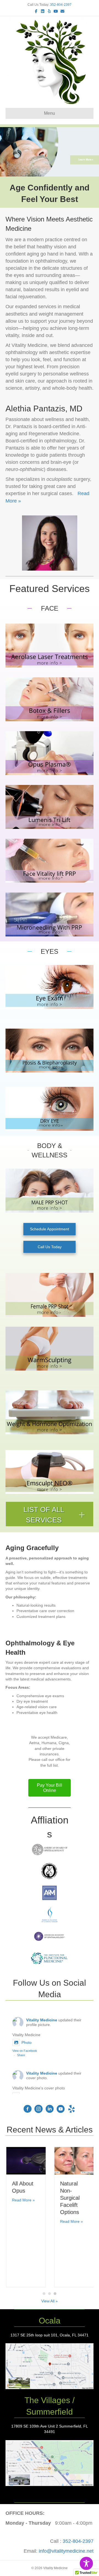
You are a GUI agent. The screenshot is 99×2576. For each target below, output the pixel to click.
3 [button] (55, 2294)
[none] (82, 1515)
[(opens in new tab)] (50, 2366)
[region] (50, 152)
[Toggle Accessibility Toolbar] (86, 2563)
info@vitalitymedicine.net (66, 2551)
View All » (50, 2301)
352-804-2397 (61, 5)
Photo (27, 2042)
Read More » (23, 2200)
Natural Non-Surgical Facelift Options (69, 2198)
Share (21, 2055)
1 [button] (44, 2294)
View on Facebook (25, 2051)
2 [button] (50, 2294)
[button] (50, 1514)
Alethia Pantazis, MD (44, 409)
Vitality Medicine (42, 2020)
